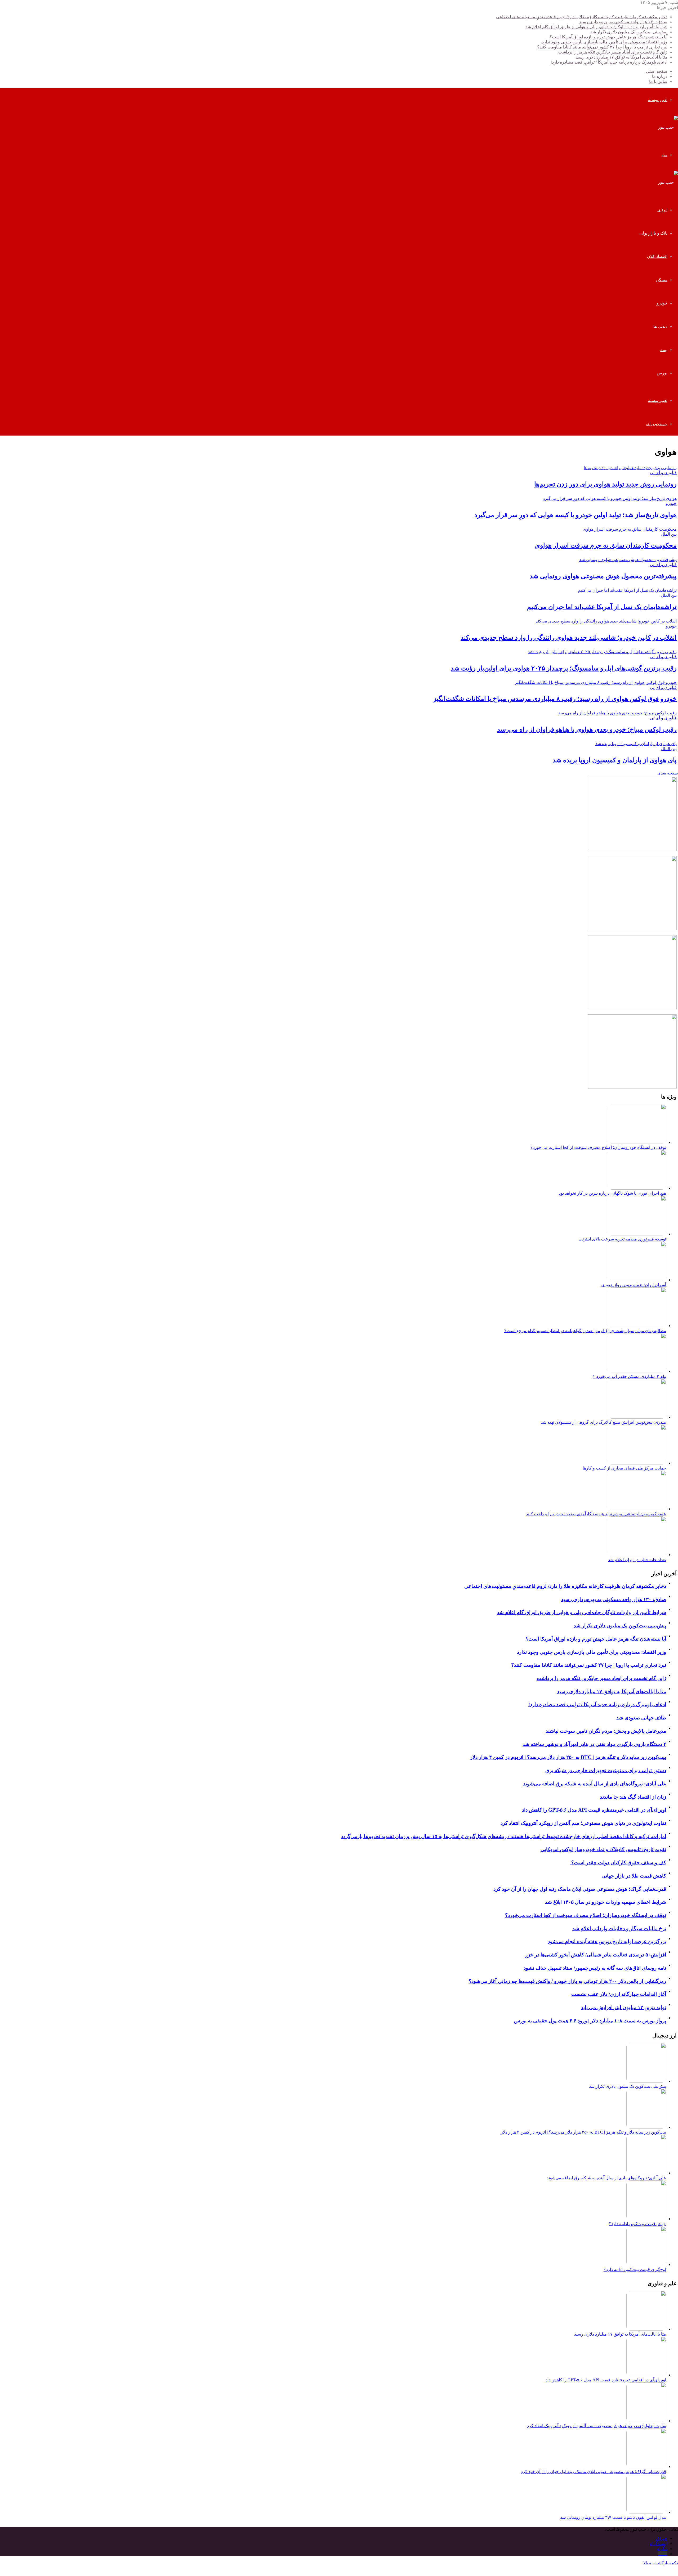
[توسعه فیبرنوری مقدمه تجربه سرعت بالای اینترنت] (637, 1234)
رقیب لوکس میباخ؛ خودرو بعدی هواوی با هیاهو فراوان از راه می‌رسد (587, 729)
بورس (662, 373)
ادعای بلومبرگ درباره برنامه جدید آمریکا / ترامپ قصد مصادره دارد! (609, 62)
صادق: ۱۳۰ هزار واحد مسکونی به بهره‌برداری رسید (623, 22)
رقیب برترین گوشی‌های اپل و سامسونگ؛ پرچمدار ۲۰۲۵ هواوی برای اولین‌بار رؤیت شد (564, 668)
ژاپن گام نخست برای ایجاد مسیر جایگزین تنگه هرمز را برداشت (613, 52)
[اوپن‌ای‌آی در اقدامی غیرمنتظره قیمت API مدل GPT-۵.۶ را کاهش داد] (646, 2375)
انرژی (662, 210)
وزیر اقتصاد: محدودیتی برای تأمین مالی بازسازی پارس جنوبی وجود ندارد (605, 42)
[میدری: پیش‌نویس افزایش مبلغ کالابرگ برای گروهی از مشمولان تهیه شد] (637, 1417)
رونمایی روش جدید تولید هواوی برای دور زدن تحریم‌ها (605, 484)
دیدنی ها (660, 326)
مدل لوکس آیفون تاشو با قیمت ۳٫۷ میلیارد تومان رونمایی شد (613, 2517)
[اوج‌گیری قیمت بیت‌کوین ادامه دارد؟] (646, 2264)
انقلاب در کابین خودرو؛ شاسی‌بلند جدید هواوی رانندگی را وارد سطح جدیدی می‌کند (569, 638)
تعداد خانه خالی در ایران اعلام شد (637, 1560)
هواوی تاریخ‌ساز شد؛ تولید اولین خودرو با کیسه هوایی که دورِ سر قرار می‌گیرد (576, 515)
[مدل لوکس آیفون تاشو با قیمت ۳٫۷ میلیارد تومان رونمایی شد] (646, 2512)
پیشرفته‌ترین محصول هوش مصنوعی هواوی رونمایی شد (603, 576)
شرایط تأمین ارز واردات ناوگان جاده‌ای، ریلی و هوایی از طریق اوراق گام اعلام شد (596, 27)
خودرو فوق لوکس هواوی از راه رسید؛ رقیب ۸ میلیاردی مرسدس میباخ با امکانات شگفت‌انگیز (555, 699)
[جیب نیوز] (668, 127)
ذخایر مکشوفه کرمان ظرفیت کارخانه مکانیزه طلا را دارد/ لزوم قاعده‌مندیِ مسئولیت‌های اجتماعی (582, 17)
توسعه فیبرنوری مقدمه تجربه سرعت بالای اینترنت (622, 1239)
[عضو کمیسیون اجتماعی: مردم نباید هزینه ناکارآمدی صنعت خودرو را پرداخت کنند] (637, 1509)
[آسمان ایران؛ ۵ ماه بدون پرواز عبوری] (637, 1280)
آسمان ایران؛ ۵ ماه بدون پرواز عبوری (634, 1285)
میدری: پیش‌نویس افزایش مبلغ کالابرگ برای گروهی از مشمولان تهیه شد (603, 1422)
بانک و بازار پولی (653, 233)
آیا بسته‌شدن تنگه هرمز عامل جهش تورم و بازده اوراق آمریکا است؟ (608, 37)
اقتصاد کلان (657, 256)
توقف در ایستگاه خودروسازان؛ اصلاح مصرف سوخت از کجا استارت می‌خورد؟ (598, 1147)
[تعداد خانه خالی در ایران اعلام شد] (637, 1555)
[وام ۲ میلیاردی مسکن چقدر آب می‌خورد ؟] (637, 1371)
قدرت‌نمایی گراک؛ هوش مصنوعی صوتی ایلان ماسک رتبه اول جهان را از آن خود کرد (594, 2472)
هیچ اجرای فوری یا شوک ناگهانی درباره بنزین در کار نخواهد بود (612, 1193)
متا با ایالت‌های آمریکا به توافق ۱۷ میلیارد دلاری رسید (621, 57)
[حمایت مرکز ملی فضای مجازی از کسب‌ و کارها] (637, 1463)
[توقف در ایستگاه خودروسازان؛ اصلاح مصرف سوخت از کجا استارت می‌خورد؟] (637, 1142)
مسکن (662, 280)
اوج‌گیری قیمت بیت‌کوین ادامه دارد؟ (635, 2270)
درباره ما (660, 76)
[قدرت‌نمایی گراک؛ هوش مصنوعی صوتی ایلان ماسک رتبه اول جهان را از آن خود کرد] (646, 2467)
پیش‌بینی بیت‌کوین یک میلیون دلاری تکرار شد (629, 32)
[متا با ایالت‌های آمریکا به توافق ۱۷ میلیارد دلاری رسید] (646, 2329)
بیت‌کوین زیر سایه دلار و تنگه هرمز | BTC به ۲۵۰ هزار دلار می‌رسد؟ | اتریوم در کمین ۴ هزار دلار (583, 2132)
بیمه (664, 350)
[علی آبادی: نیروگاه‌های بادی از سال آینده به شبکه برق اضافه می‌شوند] (646, 2173)
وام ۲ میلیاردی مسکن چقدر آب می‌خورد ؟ (629, 1376)
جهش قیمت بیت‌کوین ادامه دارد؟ (637, 2224)
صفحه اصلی (657, 71)
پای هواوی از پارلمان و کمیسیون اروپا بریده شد (615, 760)
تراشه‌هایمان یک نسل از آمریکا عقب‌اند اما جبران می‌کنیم (602, 607)
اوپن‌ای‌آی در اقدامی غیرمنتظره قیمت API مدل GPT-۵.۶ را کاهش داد (606, 2380)
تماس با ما (658, 81)
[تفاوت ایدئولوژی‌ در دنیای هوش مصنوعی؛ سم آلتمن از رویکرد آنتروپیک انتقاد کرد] (646, 2421)
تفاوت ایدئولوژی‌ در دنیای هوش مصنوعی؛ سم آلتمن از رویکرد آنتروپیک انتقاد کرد (597, 2426)
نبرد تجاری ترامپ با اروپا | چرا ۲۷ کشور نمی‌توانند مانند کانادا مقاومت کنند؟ (602, 47)
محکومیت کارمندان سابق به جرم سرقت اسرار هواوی (606, 545)
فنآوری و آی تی (663, 473)
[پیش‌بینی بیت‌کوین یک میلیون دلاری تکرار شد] (646, 2081)
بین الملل (669, 534)
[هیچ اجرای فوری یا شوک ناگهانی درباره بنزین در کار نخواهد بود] (637, 1188)
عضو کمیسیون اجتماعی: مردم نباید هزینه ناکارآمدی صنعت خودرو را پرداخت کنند (596, 1514)
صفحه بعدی (668, 773)
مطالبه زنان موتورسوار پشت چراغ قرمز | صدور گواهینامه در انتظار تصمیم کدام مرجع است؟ (585, 1331)
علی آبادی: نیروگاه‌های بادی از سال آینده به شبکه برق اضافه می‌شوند (606, 2178)
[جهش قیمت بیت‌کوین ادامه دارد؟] (646, 2219)
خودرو (662, 303)
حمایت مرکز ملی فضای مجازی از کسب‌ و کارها (624, 1468)
